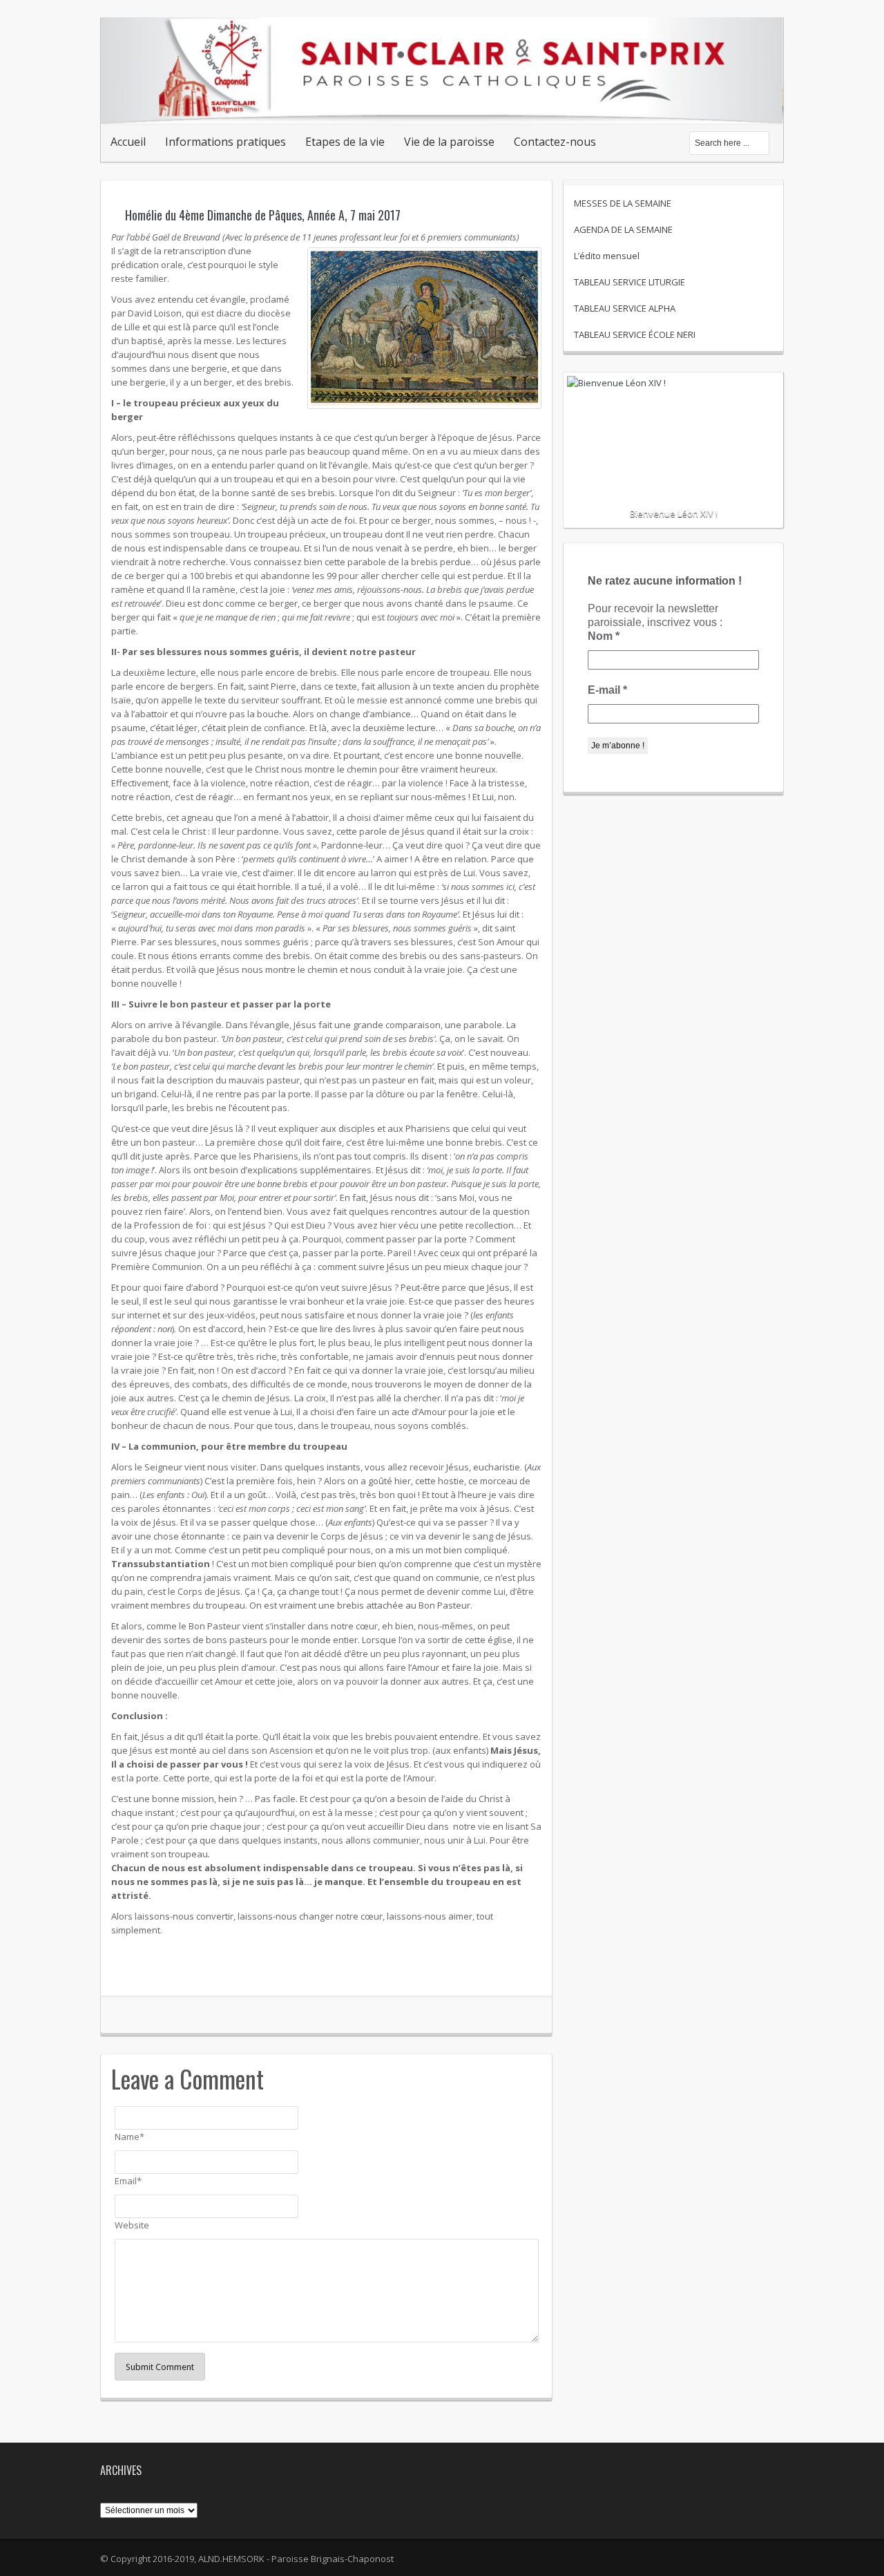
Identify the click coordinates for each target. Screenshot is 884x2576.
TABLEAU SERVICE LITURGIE (630, 282)
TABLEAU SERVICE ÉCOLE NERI (635, 334)
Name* (129, 2137)
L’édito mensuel (607, 256)
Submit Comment (160, 2367)
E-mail (607, 690)
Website (132, 2225)
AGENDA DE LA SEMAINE (623, 229)
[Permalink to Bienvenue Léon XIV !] (673, 426)
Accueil (128, 142)
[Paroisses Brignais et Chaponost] (442, 109)
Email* (128, 2181)
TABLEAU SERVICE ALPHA (625, 308)
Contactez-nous (555, 142)
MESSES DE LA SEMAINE (623, 203)
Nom (604, 636)
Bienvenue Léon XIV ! (674, 513)
